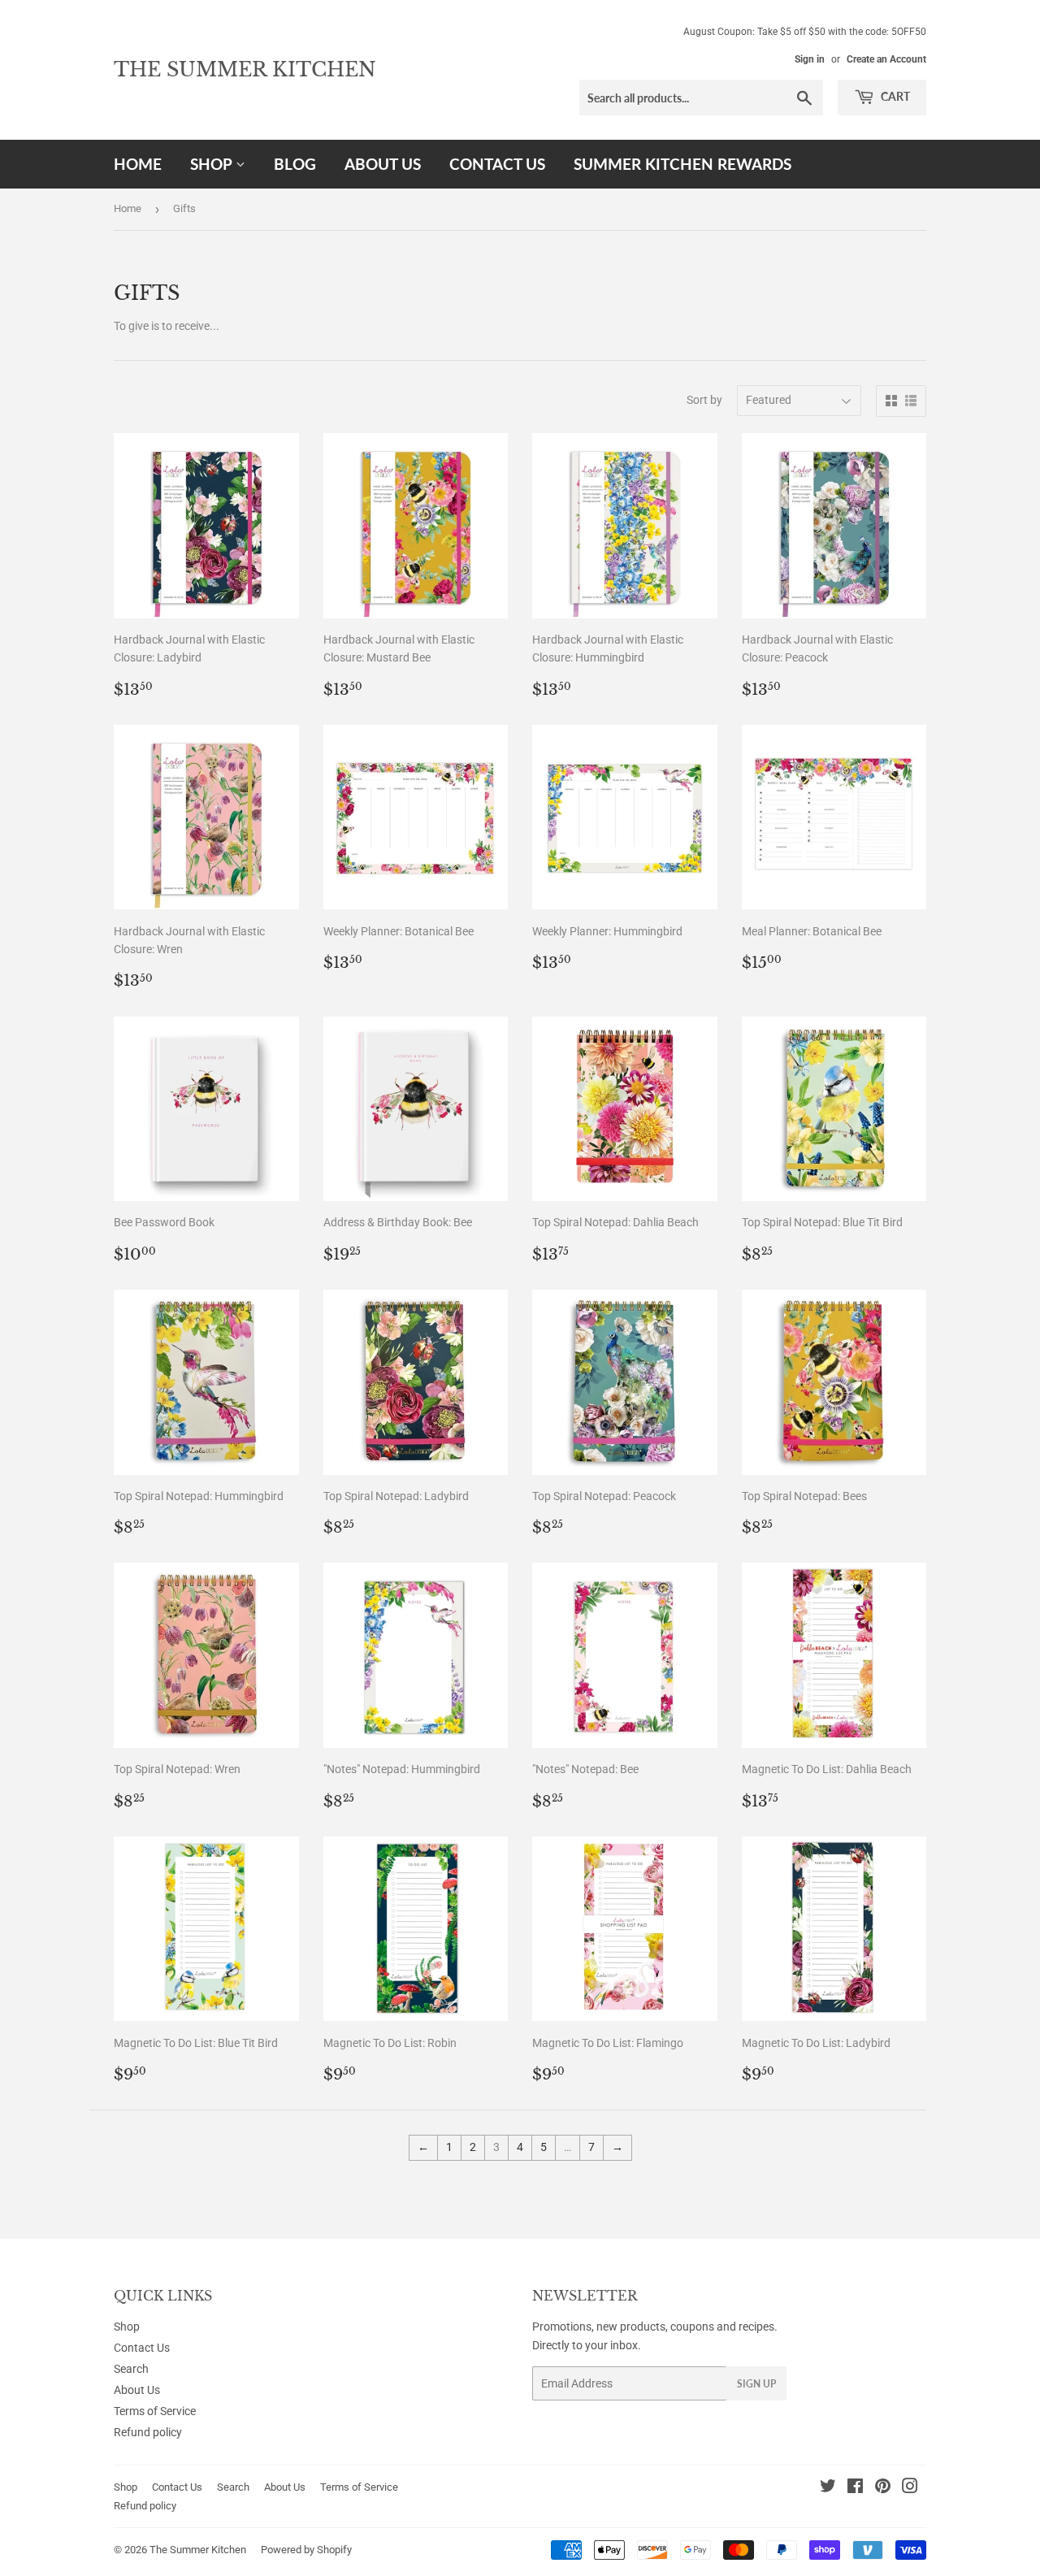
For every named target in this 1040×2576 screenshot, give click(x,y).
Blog (295, 164)
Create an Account (886, 59)
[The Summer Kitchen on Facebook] (855, 2488)
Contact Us (497, 164)
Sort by (704, 400)
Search (131, 2369)
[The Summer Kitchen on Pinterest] (883, 2488)
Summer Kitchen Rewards (682, 164)
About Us (383, 164)
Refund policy (148, 2432)
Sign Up (756, 2384)
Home (138, 164)
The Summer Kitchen (245, 69)
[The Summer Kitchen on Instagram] (910, 2488)
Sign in (810, 59)
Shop (213, 164)
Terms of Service (155, 2411)
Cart (894, 96)
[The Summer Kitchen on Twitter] (828, 2488)
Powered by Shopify (306, 2550)
